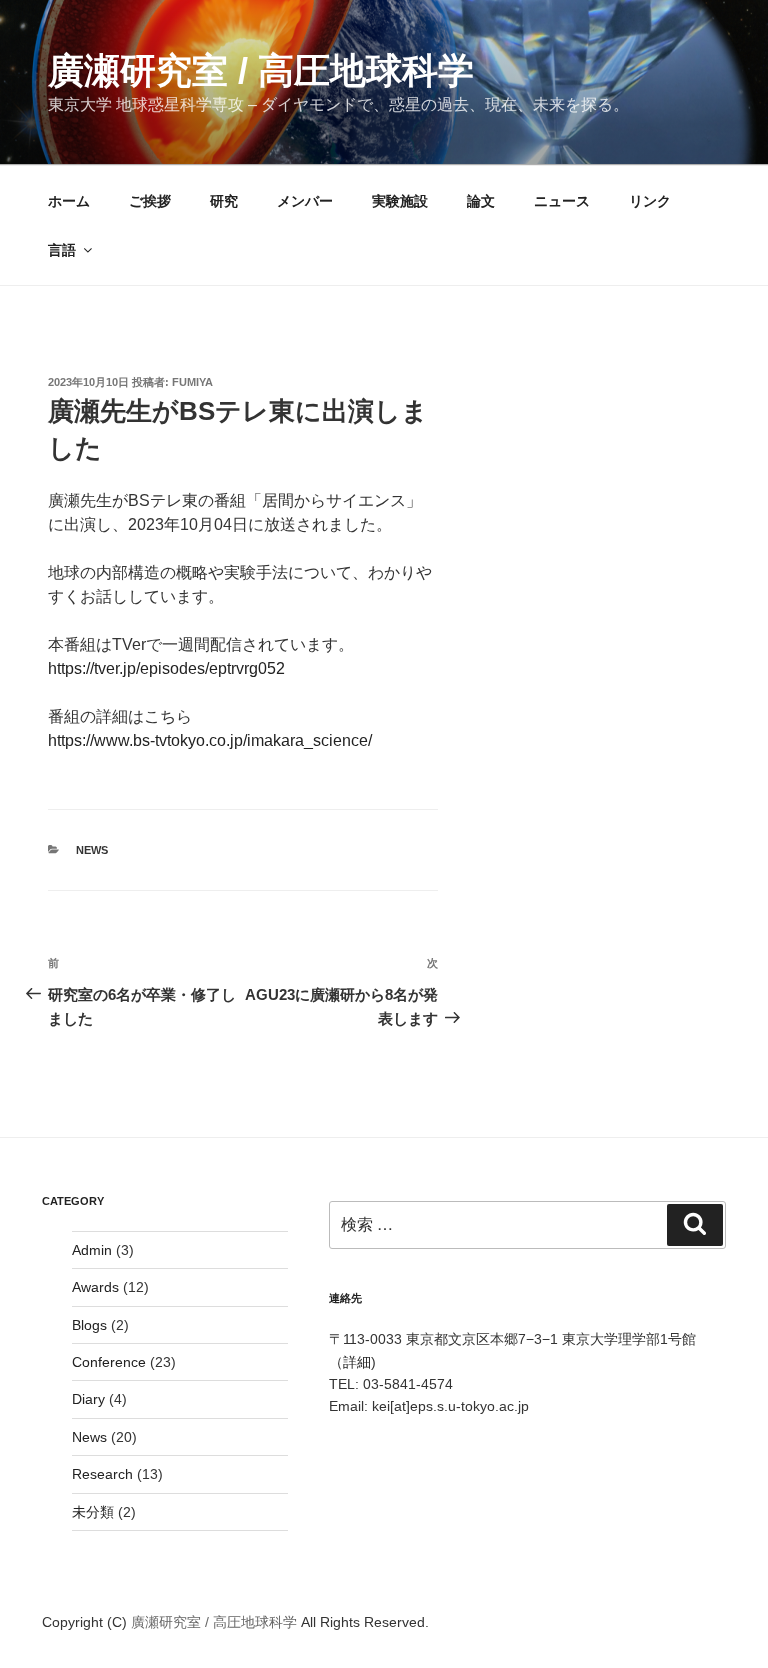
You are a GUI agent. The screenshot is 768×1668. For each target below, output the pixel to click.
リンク (650, 201)
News (92, 850)
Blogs (89, 1325)
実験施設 (400, 201)
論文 (481, 201)
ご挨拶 (150, 201)
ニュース (562, 201)
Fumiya (192, 382)
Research (102, 1474)
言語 (62, 250)
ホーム (69, 201)
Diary (88, 1399)
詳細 (357, 1362)
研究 (224, 201)
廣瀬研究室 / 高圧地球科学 (261, 70)
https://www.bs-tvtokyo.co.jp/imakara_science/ (210, 740)
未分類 (93, 1512)
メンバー (305, 201)
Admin (92, 1250)
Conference (109, 1362)
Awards (95, 1287)
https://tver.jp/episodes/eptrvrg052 (166, 668)
